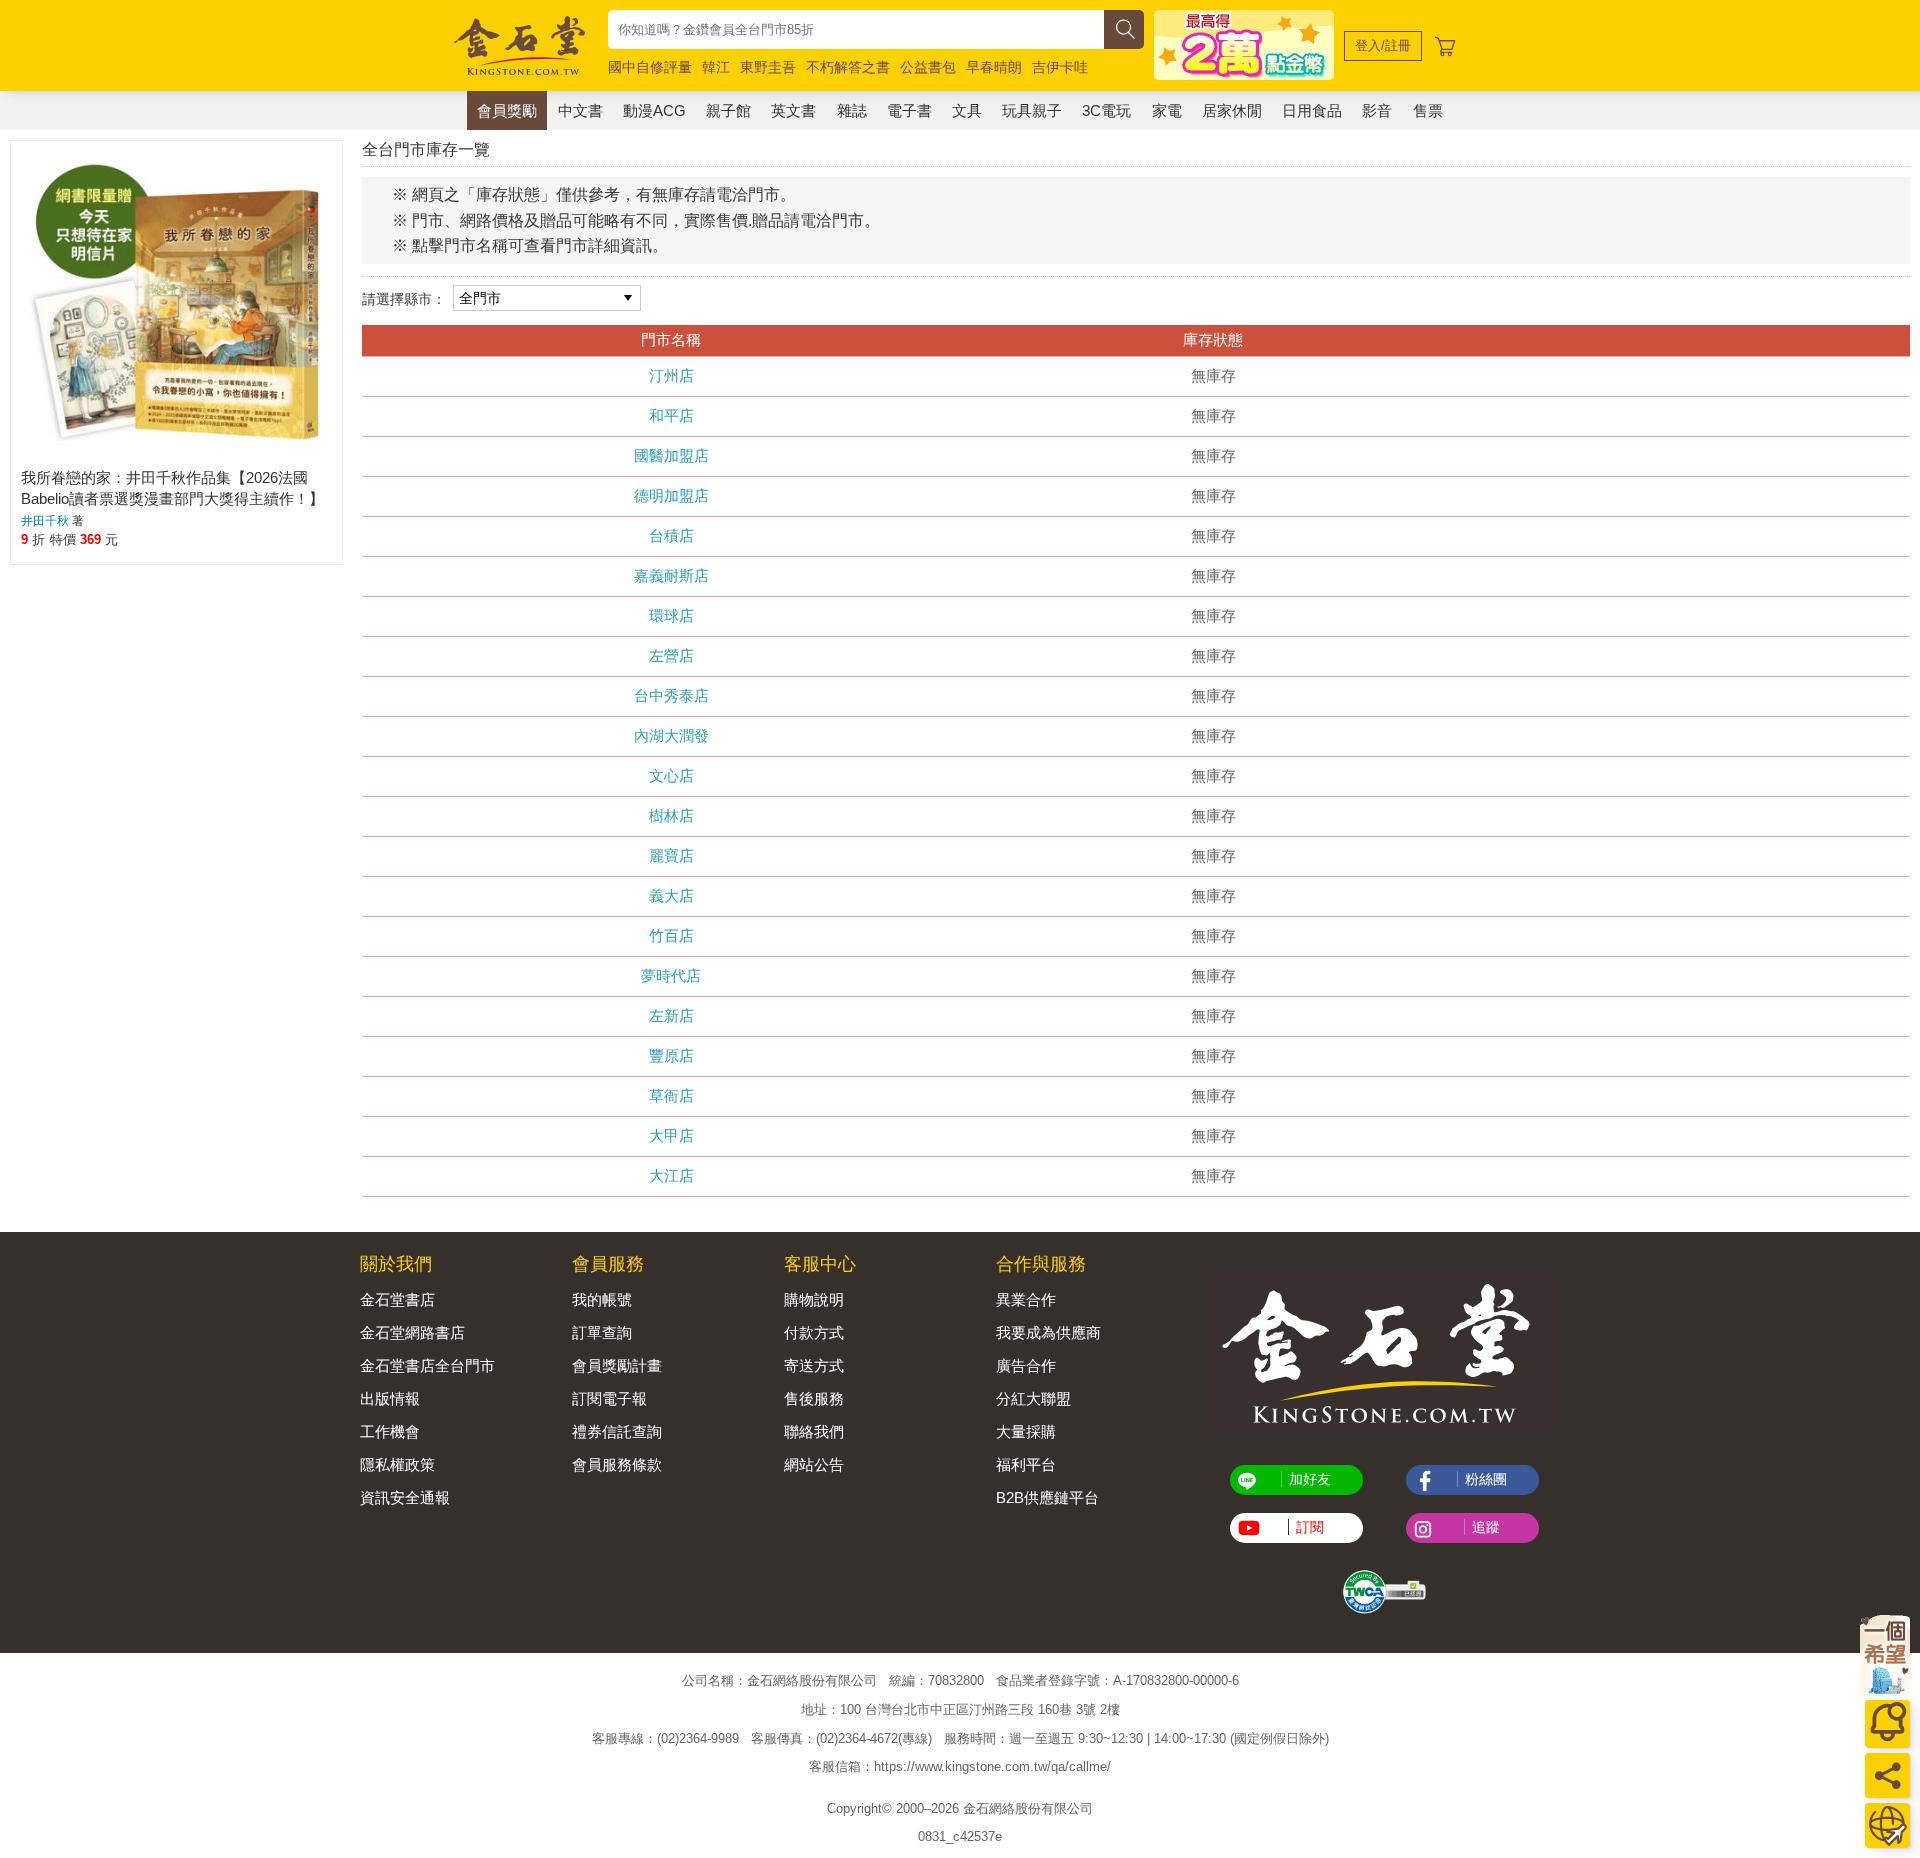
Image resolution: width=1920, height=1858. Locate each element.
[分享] (1887, 1775)
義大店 (671, 895)
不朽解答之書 (848, 67)
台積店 (671, 535)
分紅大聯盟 (1033, 1398)
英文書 (793, 110)
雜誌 (852, 110)
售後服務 (814, 1398)
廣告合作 (1026, 1365)
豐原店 (671, 1055)
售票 (1428, 110)
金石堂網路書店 (412, 1332)
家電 (1167, 110)
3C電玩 (1106, 110)
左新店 (671, 1015)
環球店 (671, 615)
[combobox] (856, 29)
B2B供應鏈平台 (1047, 1497)
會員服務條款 (617, 1464)
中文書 (580, 110)
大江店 (671, 1175)
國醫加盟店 (671, 455)
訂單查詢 (602, 1332)
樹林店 (671, 815)
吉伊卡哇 (1060, 67)
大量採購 (1026, 1431)
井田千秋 (45, 521)
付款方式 (814, 1332)
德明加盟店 (671, 495)
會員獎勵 (507, 110)
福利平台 (1026, 1464)
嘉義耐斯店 (671, 575)
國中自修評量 (650, 67)
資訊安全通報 (405, 1497)
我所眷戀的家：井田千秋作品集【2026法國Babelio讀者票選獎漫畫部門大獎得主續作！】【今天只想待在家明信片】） (172, 498)
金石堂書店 (397, 1299)
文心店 (671, 775)
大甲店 (671, 1135)
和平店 (671, 415)
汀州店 (671, 375)
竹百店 (671, 935)
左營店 (671, 655)
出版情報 (390, 1398)
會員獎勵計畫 (617, 1365)
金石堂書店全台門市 (427, 1365)
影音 (1377, 110)
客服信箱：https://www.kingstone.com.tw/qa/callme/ (960, 1766)
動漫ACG (654, 110)
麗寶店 (671, 855)
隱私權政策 (397, 1464)
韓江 (716, 67)
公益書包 (928, 67)
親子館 (728, 110)
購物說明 (814, 1299)
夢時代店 (671, 975)
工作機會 (390, 1431)
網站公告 (814, 1464)
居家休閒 (1232, 110)
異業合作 (1026, 1299)
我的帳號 (602, 1299)
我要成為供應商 (1048, 1332)
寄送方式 (814, 1365)
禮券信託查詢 (617, 1431)
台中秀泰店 (671, 695)
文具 (967, 110)
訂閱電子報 (609, 1398)
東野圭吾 (768, 67)
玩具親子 (1032, 110)
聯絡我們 (814, 1431)
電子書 (909, 110)
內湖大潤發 (671, 735)
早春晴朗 (994, 67)
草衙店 (671, 1095)
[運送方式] (1887, 1825)
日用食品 (1312, 110)
